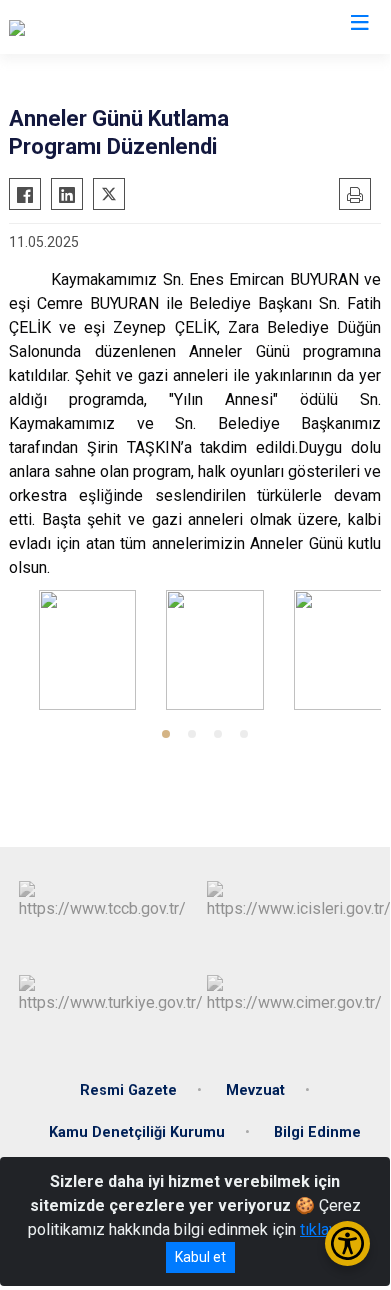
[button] (166, 734)
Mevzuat (255, 1090)
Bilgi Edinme (317, 1132)
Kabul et (200, 1257)
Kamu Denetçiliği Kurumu (137, 1132)
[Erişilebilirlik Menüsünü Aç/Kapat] (347, 1243)
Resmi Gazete (128, 1090)
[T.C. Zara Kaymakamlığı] (88, 27)
